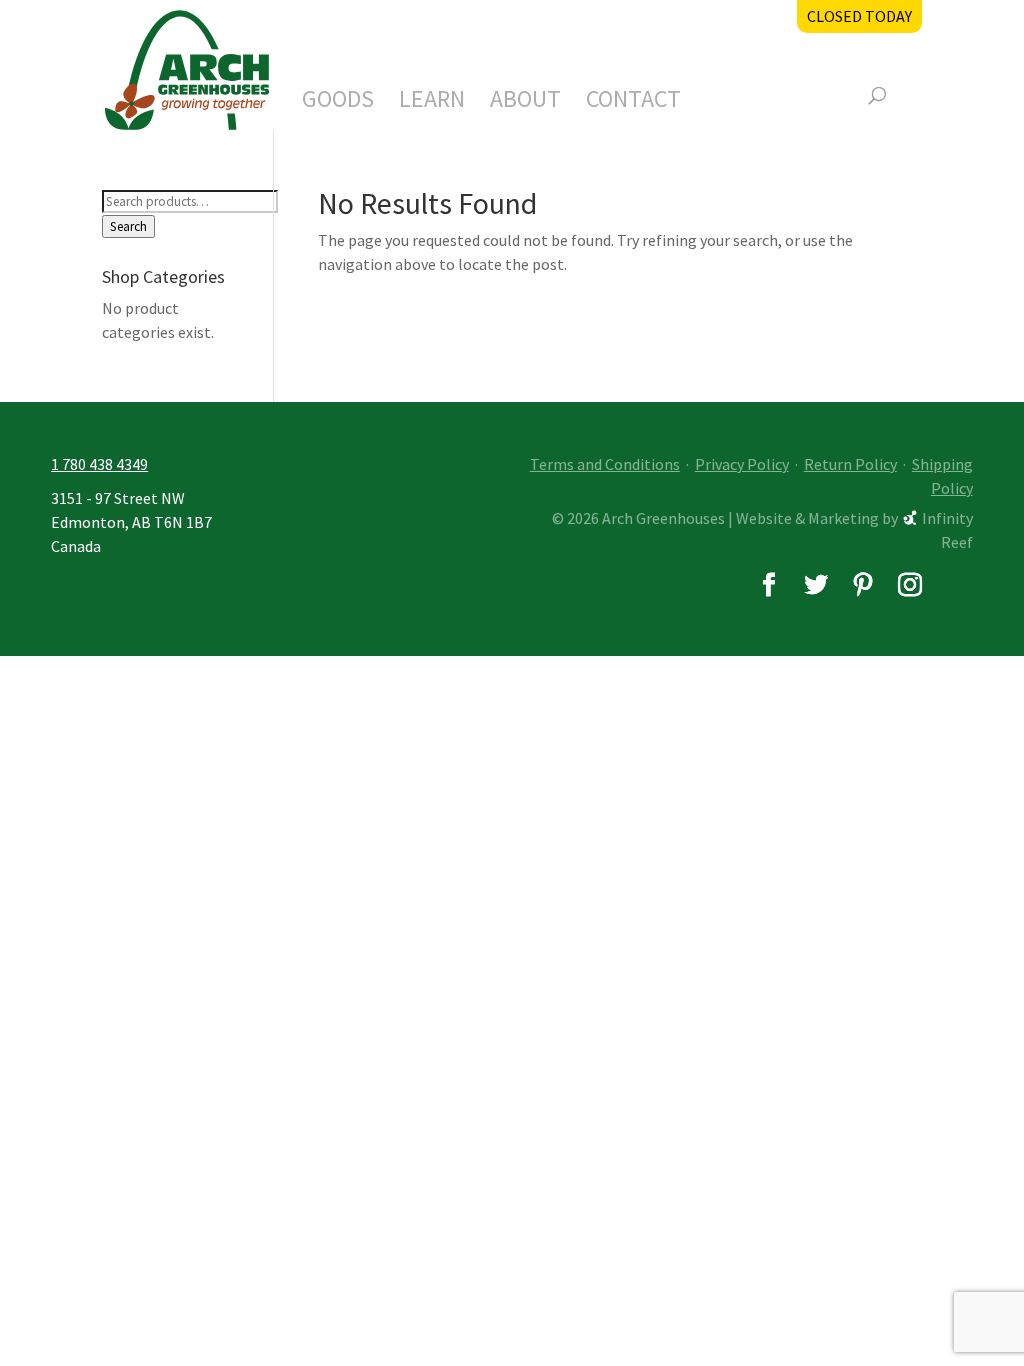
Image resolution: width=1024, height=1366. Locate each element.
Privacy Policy (742, 464)
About (525, 103)
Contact (633, 103)
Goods (338, 103)
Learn (432, 103)
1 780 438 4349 (99, 464)
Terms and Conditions (605, 464)
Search (128, 226)
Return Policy (850, 464)
